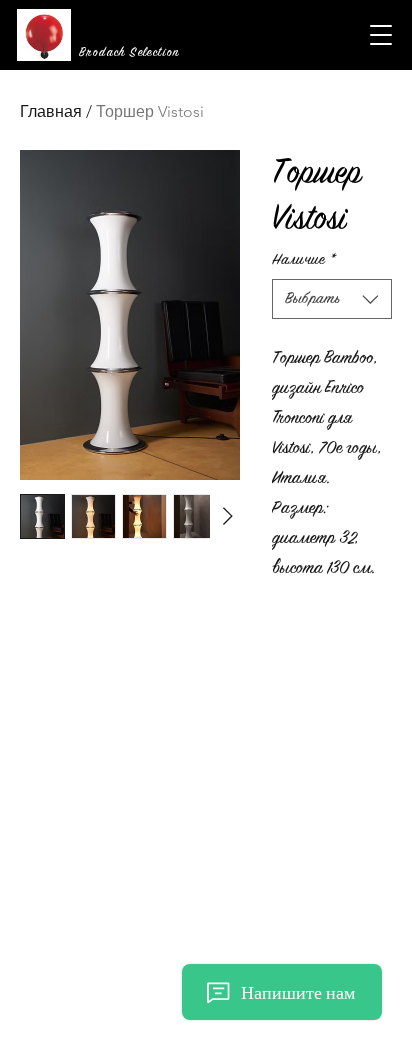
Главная (51, 111)
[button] (381, 35)
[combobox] (332, 299)
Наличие (304, 259)
